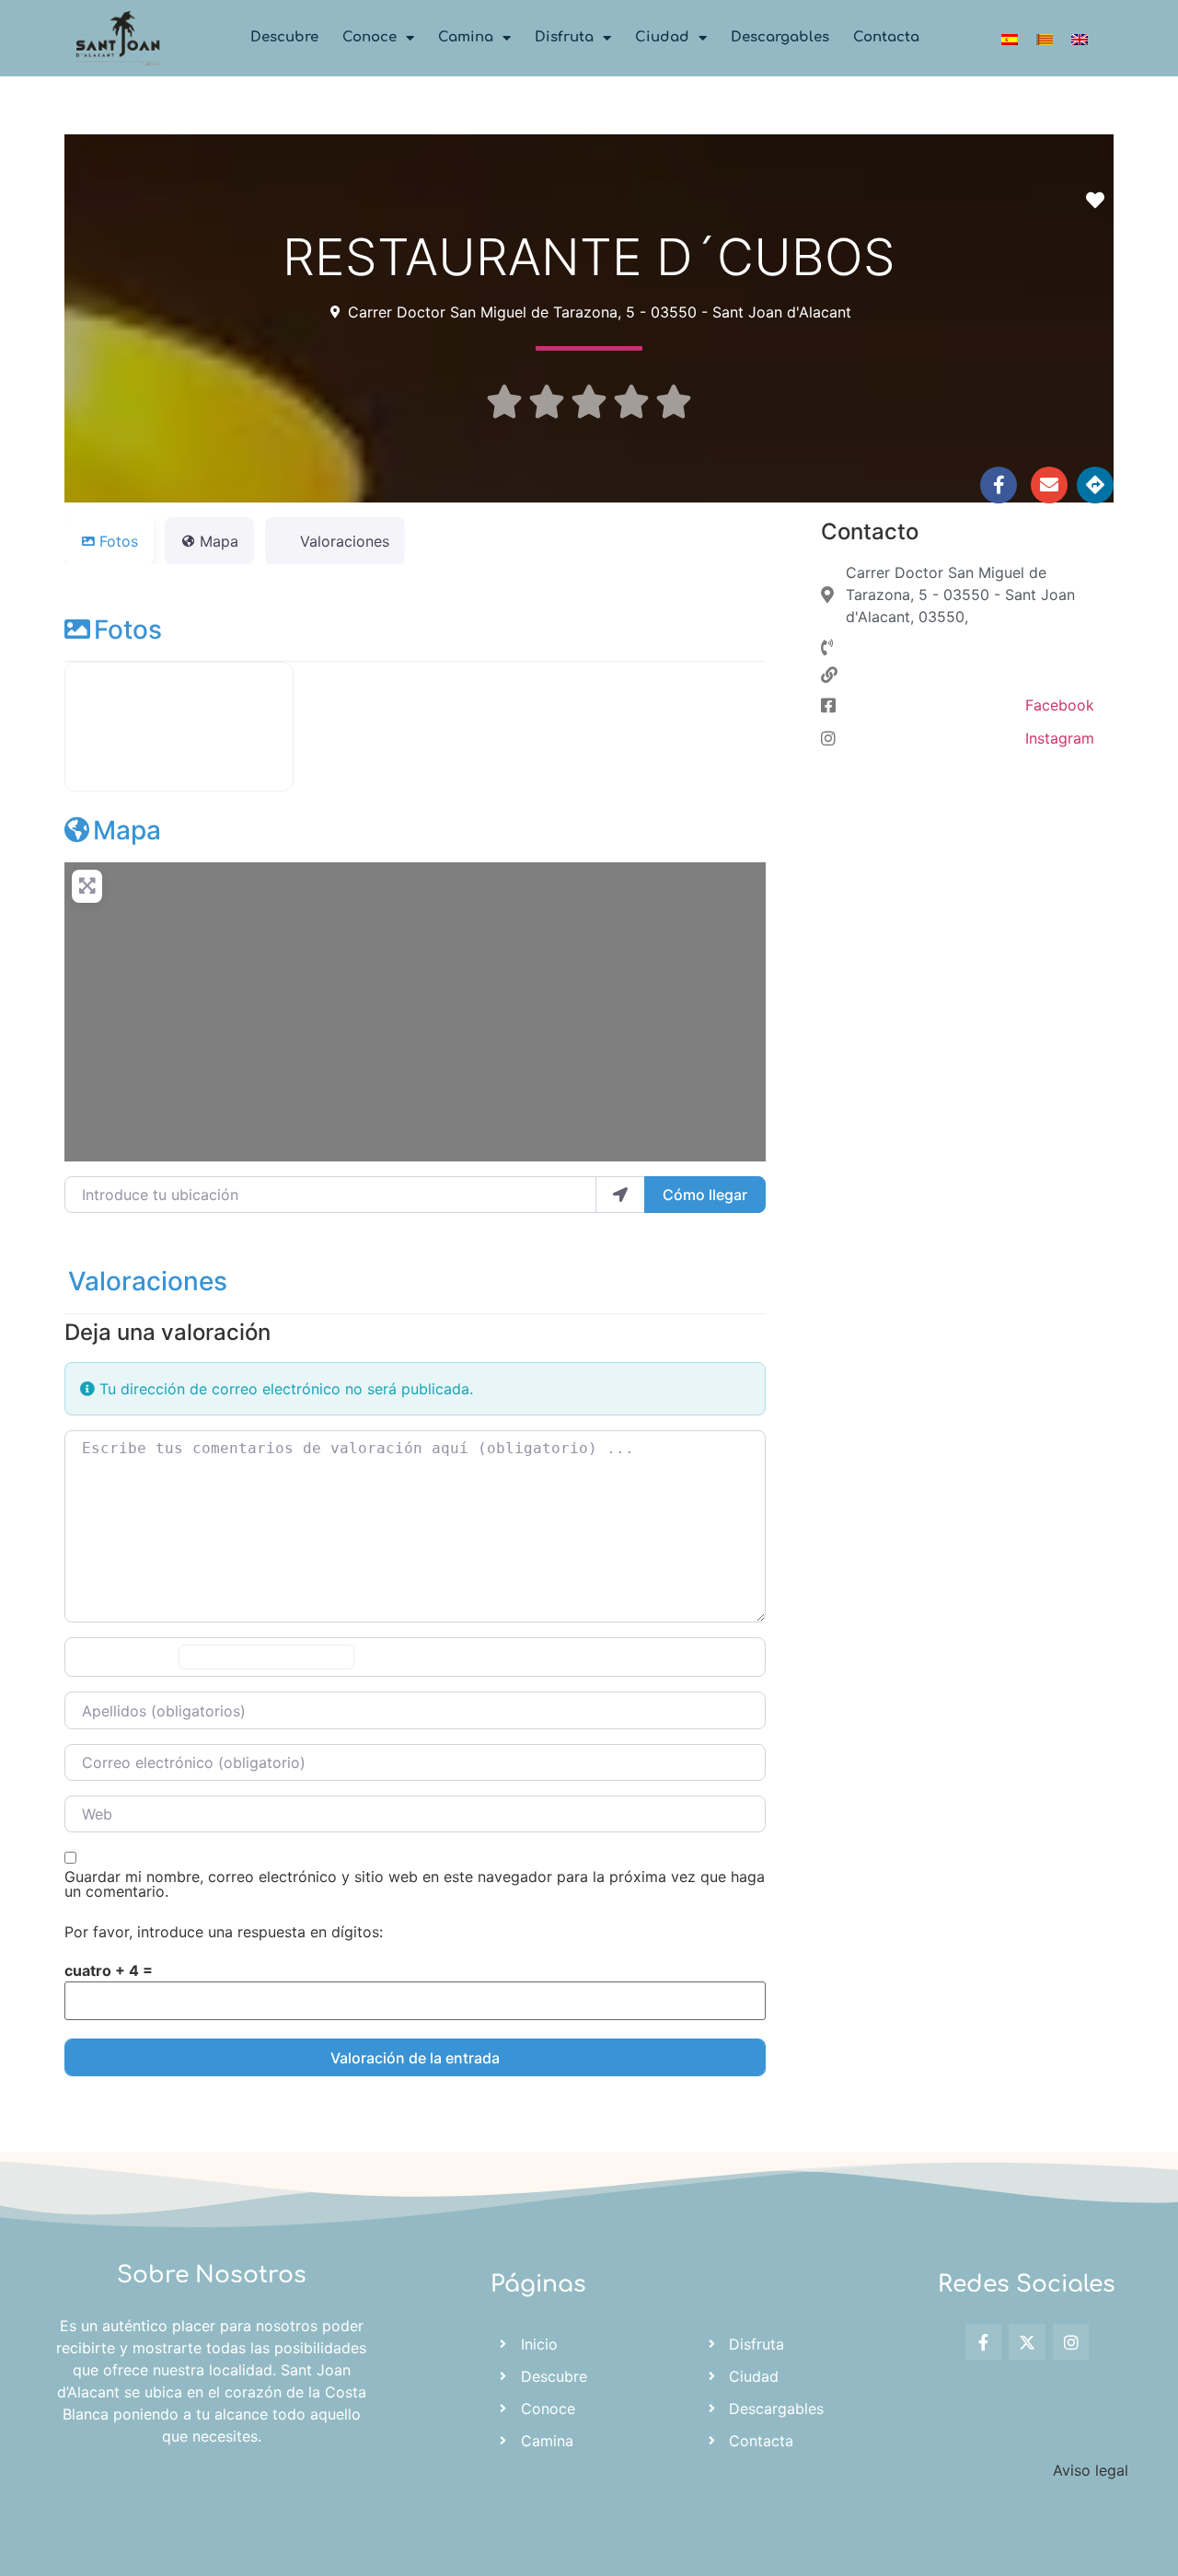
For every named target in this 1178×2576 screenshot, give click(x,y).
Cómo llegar (705, 1195)
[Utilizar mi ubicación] (620, 1195)
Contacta (886, 37)
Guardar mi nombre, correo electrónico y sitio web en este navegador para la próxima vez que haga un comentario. (415, 1884)
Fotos (128, 630)
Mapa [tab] (219, 541)
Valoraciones (148, 1281)
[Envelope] (1049, 485)
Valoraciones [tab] (345, 541)
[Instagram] (1071, 2342)
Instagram (1060, 738)
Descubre (284, 37)
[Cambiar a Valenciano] (1045, 38)
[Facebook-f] (999, 485)
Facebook (1060, 705)
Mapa (127, 830)
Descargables (780, 37)
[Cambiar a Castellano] (1010, 38)
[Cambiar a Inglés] (1080, 38)
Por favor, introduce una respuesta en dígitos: (224, 1932)
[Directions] (1095, 485)
